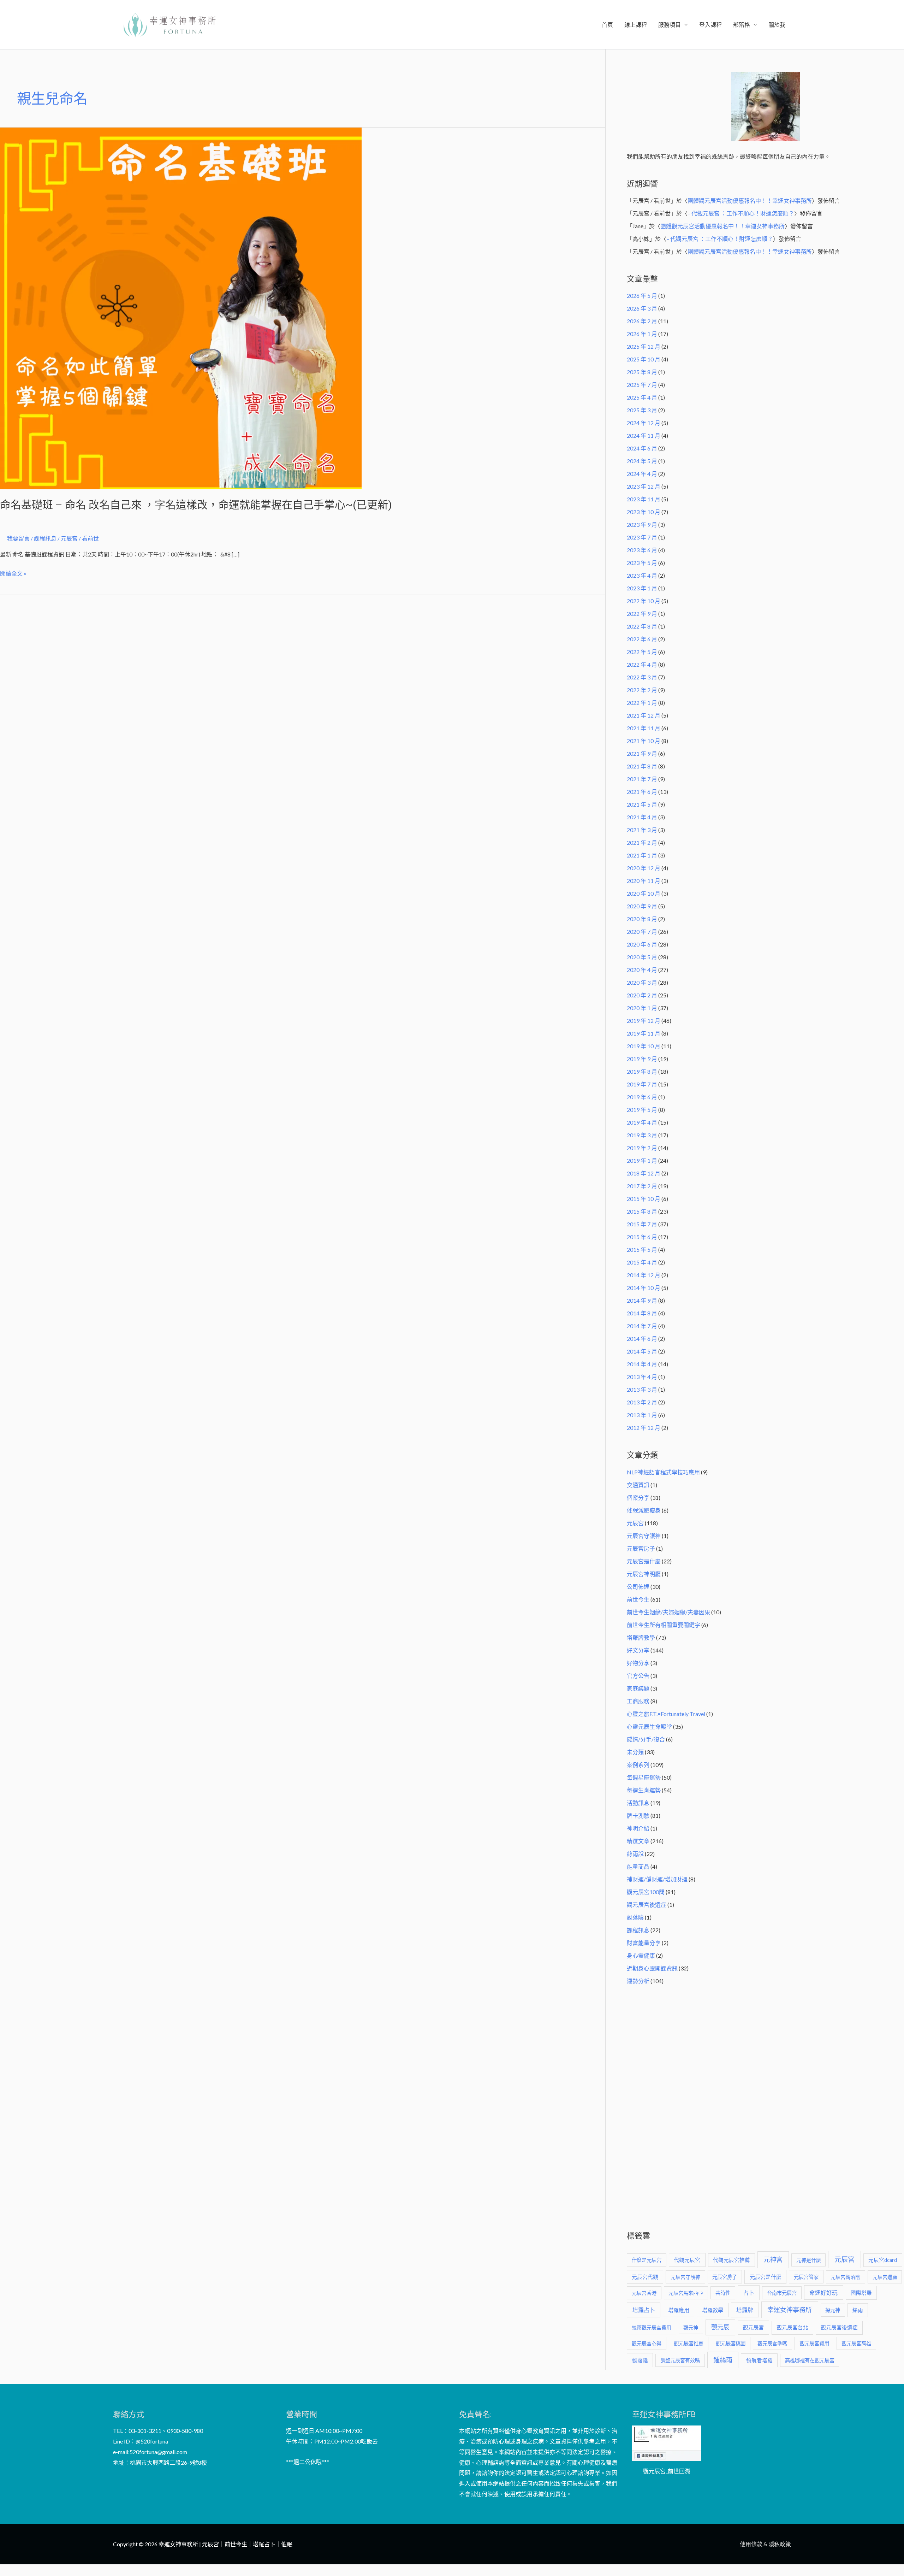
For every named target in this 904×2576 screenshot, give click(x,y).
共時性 (723, 2293)
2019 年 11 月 (644, 1033)
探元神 (833, 2310)
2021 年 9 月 (642, 753)
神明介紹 (638, 1828)
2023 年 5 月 (642, 563)
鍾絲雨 (723, 2360)
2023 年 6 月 (642, 550)
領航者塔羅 (759, 2360)
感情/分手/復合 (646, 1739)
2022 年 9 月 (642, 614)
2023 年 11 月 (644, 499)
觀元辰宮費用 (814, 2343)
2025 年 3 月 (642, 410)
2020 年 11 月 (644, 881)
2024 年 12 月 (644, 423)
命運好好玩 (823, 2292)
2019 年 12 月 (644, 1021)
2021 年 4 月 (642, 817)
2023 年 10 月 (644, 512)
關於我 (777, 25)
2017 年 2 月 (642, 1186)
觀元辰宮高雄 (856, 2343)
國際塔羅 (861, 2293)
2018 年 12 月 (644, 1173)
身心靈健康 (641, 1955)
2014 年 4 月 (642, 1364)
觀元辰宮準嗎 (772, 2343)
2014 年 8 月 (642, 1313)
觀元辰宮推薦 (689, 2343)
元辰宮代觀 (645, 2277)
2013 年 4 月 (642, 1377)
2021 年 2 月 (642, 842)
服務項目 (670, 25)
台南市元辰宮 (782, 2293)
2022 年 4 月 (642, 664)
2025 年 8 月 (642, 372)
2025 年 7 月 (642, 385)
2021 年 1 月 (642, 855)
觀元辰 (720, 2327)
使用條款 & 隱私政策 (765, 2544)
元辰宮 (635, 1523)
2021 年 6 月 (642, 792)
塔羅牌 (745, 2310)
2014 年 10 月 (644, 1288)
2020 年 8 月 (642, 919)
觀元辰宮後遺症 (647, 1905)
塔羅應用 (679, 2310)
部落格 (742, 25)
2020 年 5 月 (642, 957)
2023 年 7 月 (642, 537)
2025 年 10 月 (644, 359)
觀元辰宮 (753, 2327)
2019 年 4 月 (642, 1122)
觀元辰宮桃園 (731, 2343)
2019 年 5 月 (642, 1110)
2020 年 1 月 (642, 1008)
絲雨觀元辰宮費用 (652, 2327)
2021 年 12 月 (644, 715)
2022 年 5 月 (642, 652)
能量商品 (638, 1866)
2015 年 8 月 (642, 1211)
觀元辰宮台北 (792, 2327)
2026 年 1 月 (642, 334)
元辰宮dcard (883, 2260)
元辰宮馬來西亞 (686, 2293)
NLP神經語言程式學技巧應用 (663, 1472)
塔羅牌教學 (641, 1637)
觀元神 (691, 2327)
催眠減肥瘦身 (644, 1510)
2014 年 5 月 (642, 1351)
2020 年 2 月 (642, 995)
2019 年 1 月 (642, 1160)
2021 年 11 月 (644, 728)
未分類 (635, 1752)
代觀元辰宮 (687, 2260)
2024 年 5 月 (642, 461)
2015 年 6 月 (642, 1237)
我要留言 (18, 538)
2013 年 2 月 (642, 1402)
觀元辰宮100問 (646, 1892)
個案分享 (638, 1498)
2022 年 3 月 (642, 677)
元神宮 (773, 2259)
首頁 (607, 25)
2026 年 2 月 (642, 321)
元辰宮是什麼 (644, 1561)
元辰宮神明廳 (644, 1574)
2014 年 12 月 (644, 1275)
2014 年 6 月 (642, 1339)
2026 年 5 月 (642, 296)
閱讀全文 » (13, 572)
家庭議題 (638, 1688)
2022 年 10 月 (644, 601)
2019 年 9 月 (642, 1059)
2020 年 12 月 (644, 868)
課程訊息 (45, 538)
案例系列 (638, 1765)
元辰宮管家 (806, 2277)
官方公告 (638, 1676)
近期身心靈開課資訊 (652, 1968)
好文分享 (638, 1650)
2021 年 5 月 (642, 804)
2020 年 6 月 (642, 944)
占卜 (749, 2292)
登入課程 (710, 25)
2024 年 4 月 (642, 474)
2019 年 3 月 (642, 1135)
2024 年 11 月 (644, 435)
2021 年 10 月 (644, 741)
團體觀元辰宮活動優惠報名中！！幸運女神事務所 (750, 201)
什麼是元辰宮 (647, 2260)
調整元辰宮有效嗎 (680, 2360)
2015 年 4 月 (642, 1262)
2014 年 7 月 (642, 1326)
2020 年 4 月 (642, 970)
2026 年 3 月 (642, 308)
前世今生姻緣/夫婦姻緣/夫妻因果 (668, 1612)
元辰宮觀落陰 (845, 2277)
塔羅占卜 (644, 2310)
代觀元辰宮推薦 (731, 2260)
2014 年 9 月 (642, 1300)
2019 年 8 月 (642, 1071)
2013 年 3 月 (642, 1389)
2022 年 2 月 (642, 690)
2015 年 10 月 (644, 1199)
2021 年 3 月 (642, 830)
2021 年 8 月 (642, 766)
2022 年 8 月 (642, 626)
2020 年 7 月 (642, 932)
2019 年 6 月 (642, 1097)
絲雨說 (635, 1854)
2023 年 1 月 (642, 588)
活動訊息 (638, 1803)
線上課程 (636, 25)
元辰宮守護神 (644, 1536)
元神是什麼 (809, 2260)
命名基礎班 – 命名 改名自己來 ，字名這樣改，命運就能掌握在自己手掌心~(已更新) (196, 505)
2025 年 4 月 (642, 397)
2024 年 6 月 (642, 448)
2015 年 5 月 (642, 1249)
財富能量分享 (644, 1943)
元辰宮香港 (644, 2293)
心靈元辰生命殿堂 (649, 1726)
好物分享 (638, 1663)
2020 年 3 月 (642, 982)
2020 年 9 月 (642, 906)
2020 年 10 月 (644, 893)
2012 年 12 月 (644, 1428)
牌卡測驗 (638, 1815)
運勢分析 (638, 1981)
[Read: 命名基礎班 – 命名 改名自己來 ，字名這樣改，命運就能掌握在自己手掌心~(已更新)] (181, 308)
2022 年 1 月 (642, 703)
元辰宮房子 (641, 1548)
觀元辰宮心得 (647, 2343)
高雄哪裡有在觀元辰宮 (810, 2360)
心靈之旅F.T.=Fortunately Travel (666, 1714)
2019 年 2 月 (642, 1148)
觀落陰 (635, 1917)
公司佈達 (638, 1587)
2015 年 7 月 (642, 1224)
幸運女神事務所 (790, 2310)
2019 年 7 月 (642, 1084)
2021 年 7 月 (642, 779)
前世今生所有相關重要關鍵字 (664, 1625)
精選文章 (638, 1841)
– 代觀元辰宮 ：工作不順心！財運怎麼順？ (741, 213)
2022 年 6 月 (642, 639)
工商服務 (638, 1701)
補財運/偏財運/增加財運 (657, 1879)
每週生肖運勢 (644, 1790)
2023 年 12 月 (644, 486)
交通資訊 (638, 1485)
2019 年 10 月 (644, 1046)
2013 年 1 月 (642, 1415)
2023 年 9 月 (642, 524)
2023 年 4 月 (642, 575)
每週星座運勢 (644, 1777)
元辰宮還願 (885, 2277)
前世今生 (638, 1599)
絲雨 (858, 2310)
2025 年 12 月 (644, 346)
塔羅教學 (713, 2310)
